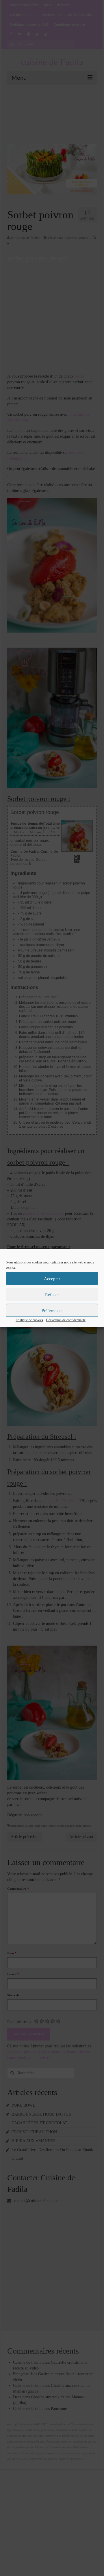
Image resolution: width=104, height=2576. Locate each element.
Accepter (52, 1278)
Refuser (52, 1294)
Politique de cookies (29, 1320)
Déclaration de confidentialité (66, 1320)
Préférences (52, 1310)
